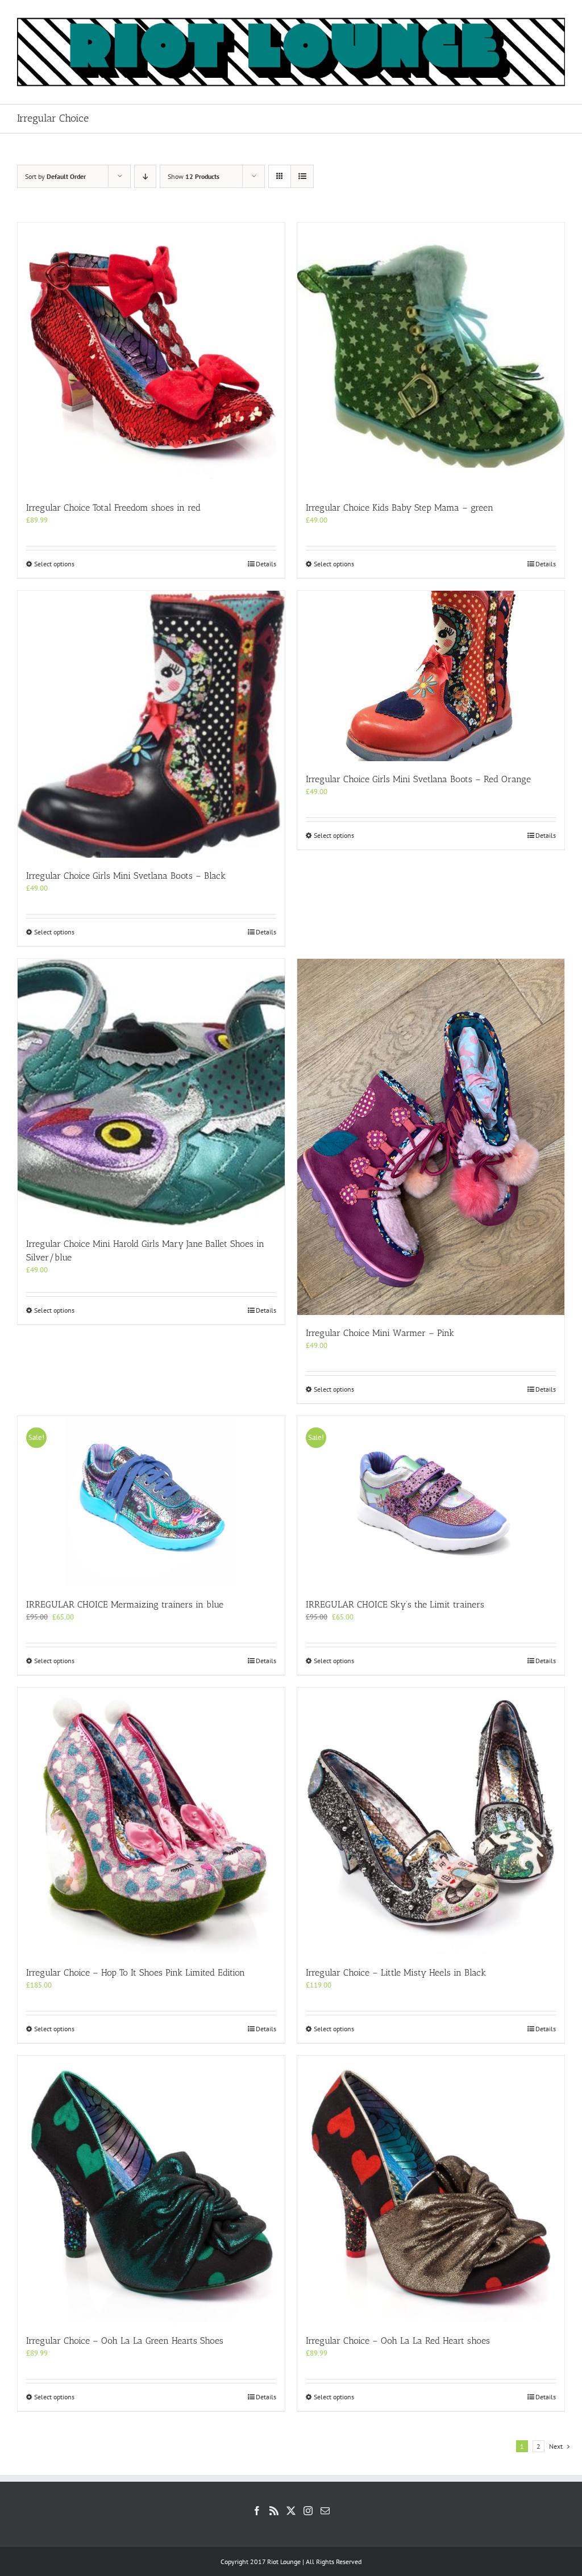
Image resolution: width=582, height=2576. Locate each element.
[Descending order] (145, 176)
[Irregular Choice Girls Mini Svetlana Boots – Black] (151, 724)
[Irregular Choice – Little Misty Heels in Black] (431, 1821)
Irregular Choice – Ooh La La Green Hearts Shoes (125, 2341)
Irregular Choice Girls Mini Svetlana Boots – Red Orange (418, 779)
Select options (54, 564)
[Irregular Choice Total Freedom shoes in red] (151, 356)
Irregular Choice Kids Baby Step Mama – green (400, 508)
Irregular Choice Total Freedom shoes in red (113, 508)
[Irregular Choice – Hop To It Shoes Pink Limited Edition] (151, 1821)
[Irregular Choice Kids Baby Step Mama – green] (431, 356)
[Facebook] (257, 2511)
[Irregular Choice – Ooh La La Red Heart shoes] (431, 2189)
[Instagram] (308, 2511)
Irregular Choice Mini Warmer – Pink (380, 1333)
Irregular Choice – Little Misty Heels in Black (396, 1972)
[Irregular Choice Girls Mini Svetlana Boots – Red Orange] (431, 676)
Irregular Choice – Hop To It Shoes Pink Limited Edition (136, 1972)
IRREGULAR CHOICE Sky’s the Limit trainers (395, 1604)
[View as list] (302, 176)
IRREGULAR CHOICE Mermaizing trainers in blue (125, 1604)
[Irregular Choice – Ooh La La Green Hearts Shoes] (151, 2189)
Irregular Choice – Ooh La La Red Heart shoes (398, 2341)
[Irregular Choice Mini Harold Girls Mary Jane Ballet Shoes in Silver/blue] (151, 1092)
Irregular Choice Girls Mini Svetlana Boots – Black (126, 876)
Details (266, 564)
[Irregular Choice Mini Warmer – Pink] (431, 1137)
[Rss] (274, 2511)
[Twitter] (291, 2511)
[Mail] (325, 2511)
